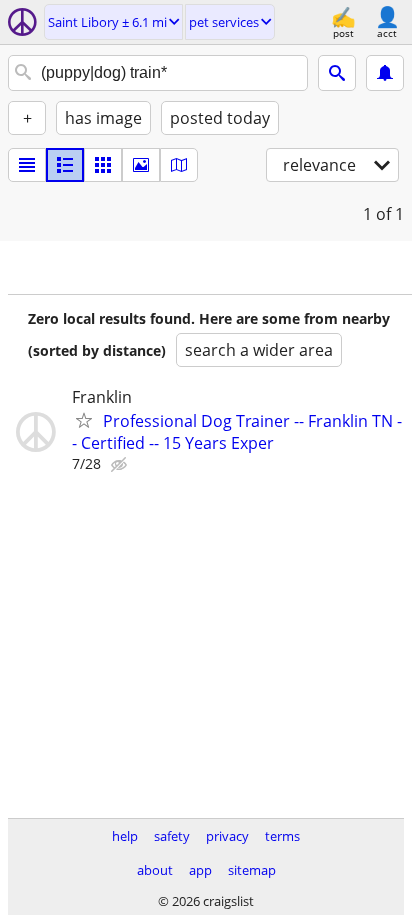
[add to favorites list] (84, 420)
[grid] (103, 165)
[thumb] (65, 165)
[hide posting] (121, 465)
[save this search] (385, 73)
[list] (27, 165)
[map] (179, 165)
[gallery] (141, 165)
